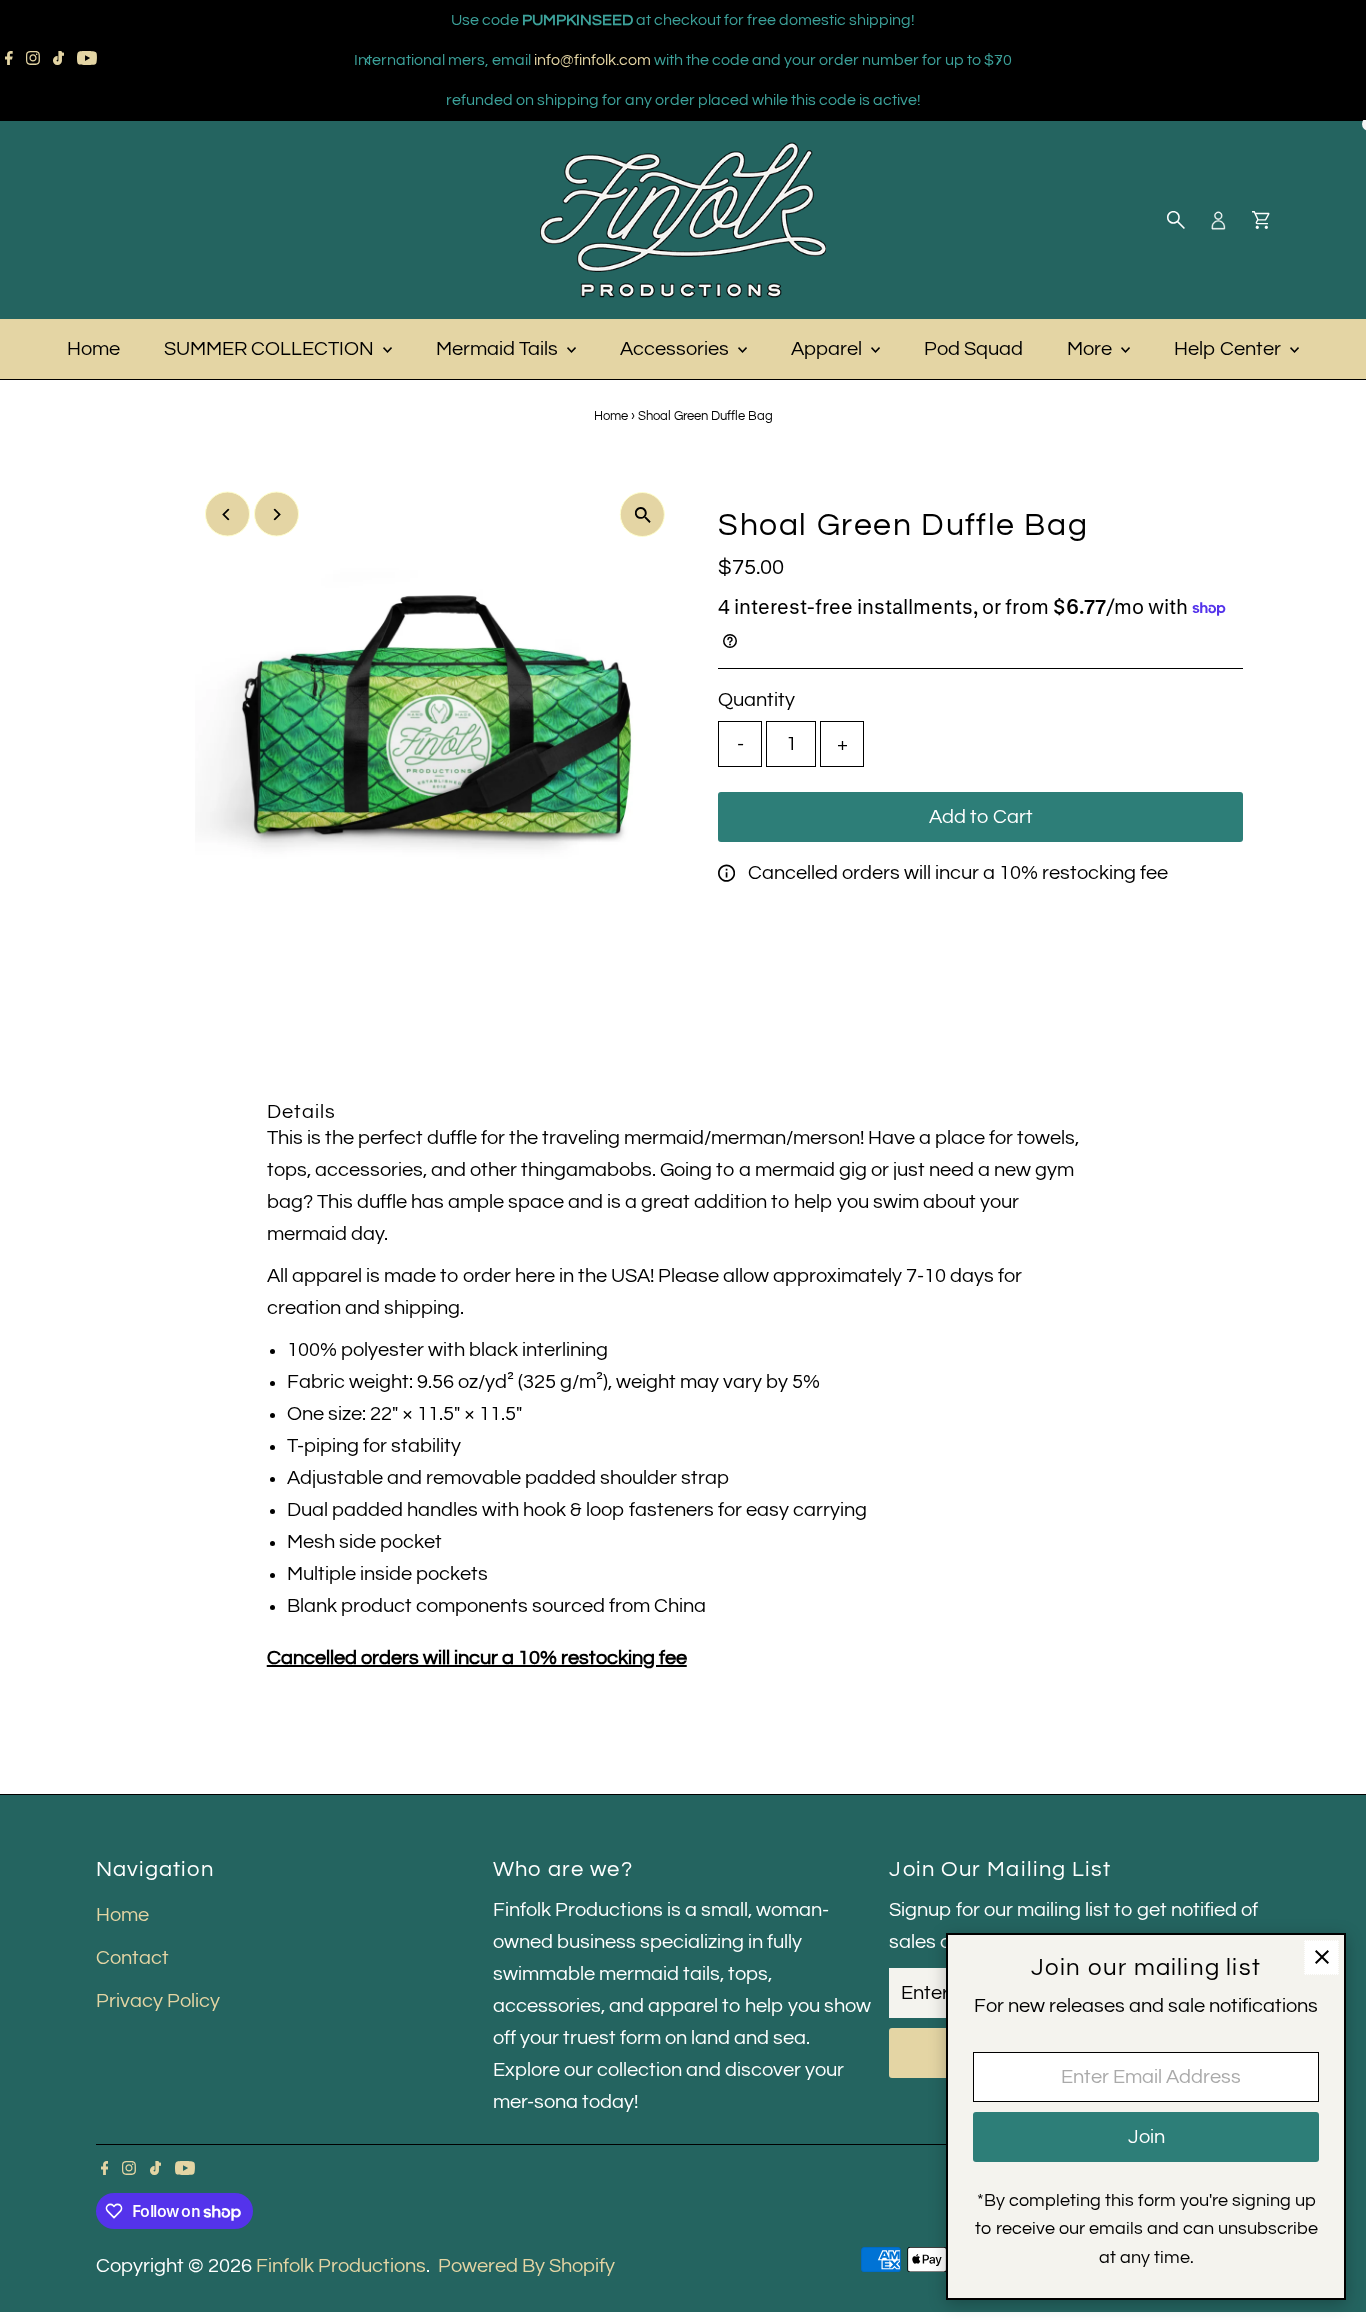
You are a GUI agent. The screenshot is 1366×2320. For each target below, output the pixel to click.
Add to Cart (981, 817)
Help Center (1229, 349)
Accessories (676, 349)
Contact (132, 1958)
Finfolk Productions (341, 2266)
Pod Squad (973, 349)
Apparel (828, 349)
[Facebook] (9, 60)
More (1091, 349)
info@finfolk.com (592, 60)
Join (1146, 2137)
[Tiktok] (58, 60)
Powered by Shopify (526, 2266)
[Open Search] (1176, 220)
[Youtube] (87, 60)
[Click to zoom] (642, 514)
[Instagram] (33, 60)
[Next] (998, 60)
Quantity (756, 700)
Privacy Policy (158, 2001)
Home (93, 349)
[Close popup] (1321, 1957)
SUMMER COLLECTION (271, 349)
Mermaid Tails (499, 349)
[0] (1261, 220)
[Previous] (368, 60)
